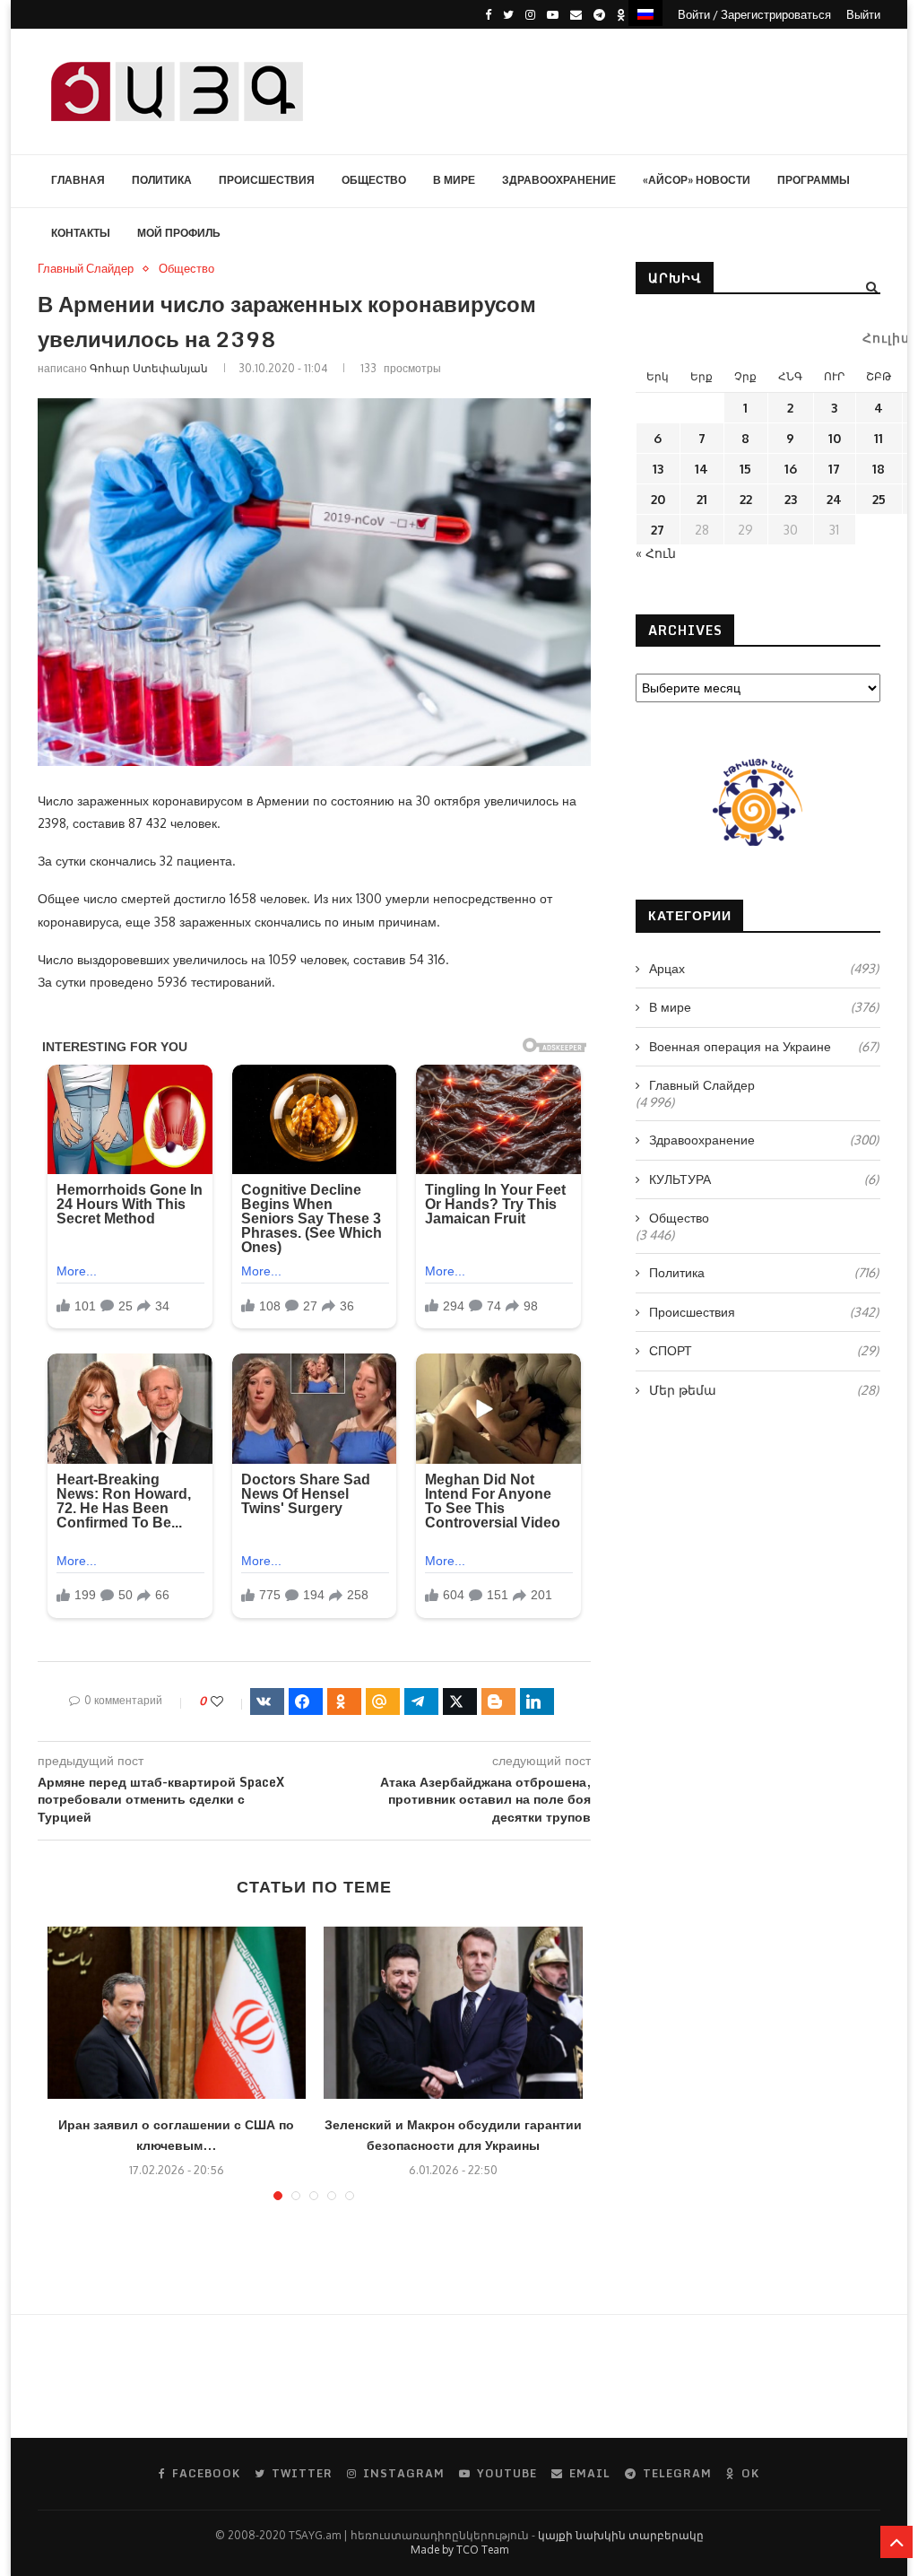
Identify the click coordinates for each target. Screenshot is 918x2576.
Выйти (863, 14)
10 (835, 438)
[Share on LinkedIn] (537, 1701)
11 (879, 438)
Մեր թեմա (764, 1390)
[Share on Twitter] (460, 1701)
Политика (162, 180)
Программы (814, 180)
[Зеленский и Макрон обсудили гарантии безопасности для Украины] (453, 2013)
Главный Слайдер (86, 269)
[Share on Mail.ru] (383, 1701)
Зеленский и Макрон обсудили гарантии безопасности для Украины (453, 2135)
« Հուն (656, 553)
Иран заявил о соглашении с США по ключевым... (176, 2135)
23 (791, 499)
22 (746, 499)
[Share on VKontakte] (267, 1701)
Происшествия (267, 180)
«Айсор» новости (697, 180)
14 (701, 469)
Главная (78, 180)
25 (879, 499)
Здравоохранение (559, 180)
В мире (454, 180)
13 (658, 469)
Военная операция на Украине (764, 1046)
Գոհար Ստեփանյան (149, 368)
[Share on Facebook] (306, 1701)
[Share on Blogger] (498, 1701)
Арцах (764, 968)
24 (834, 499)
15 (745, 469)
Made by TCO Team (459, 2550)
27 (658, 530)
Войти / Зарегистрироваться (754, 14)
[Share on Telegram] (421, 1701)
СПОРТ (764, 1350)
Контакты (81, 233)
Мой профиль (179, 233)
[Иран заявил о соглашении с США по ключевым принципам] (177, 2013)
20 (658, 499)
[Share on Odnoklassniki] (344, 1701)
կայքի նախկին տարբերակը (621, 2535)
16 (791, 469)
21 (702, 499)
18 (879, 469)
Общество (374, 180)
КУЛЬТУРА (764, 1179)
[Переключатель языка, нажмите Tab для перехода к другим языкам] (645, 13)
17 (834, 469)
